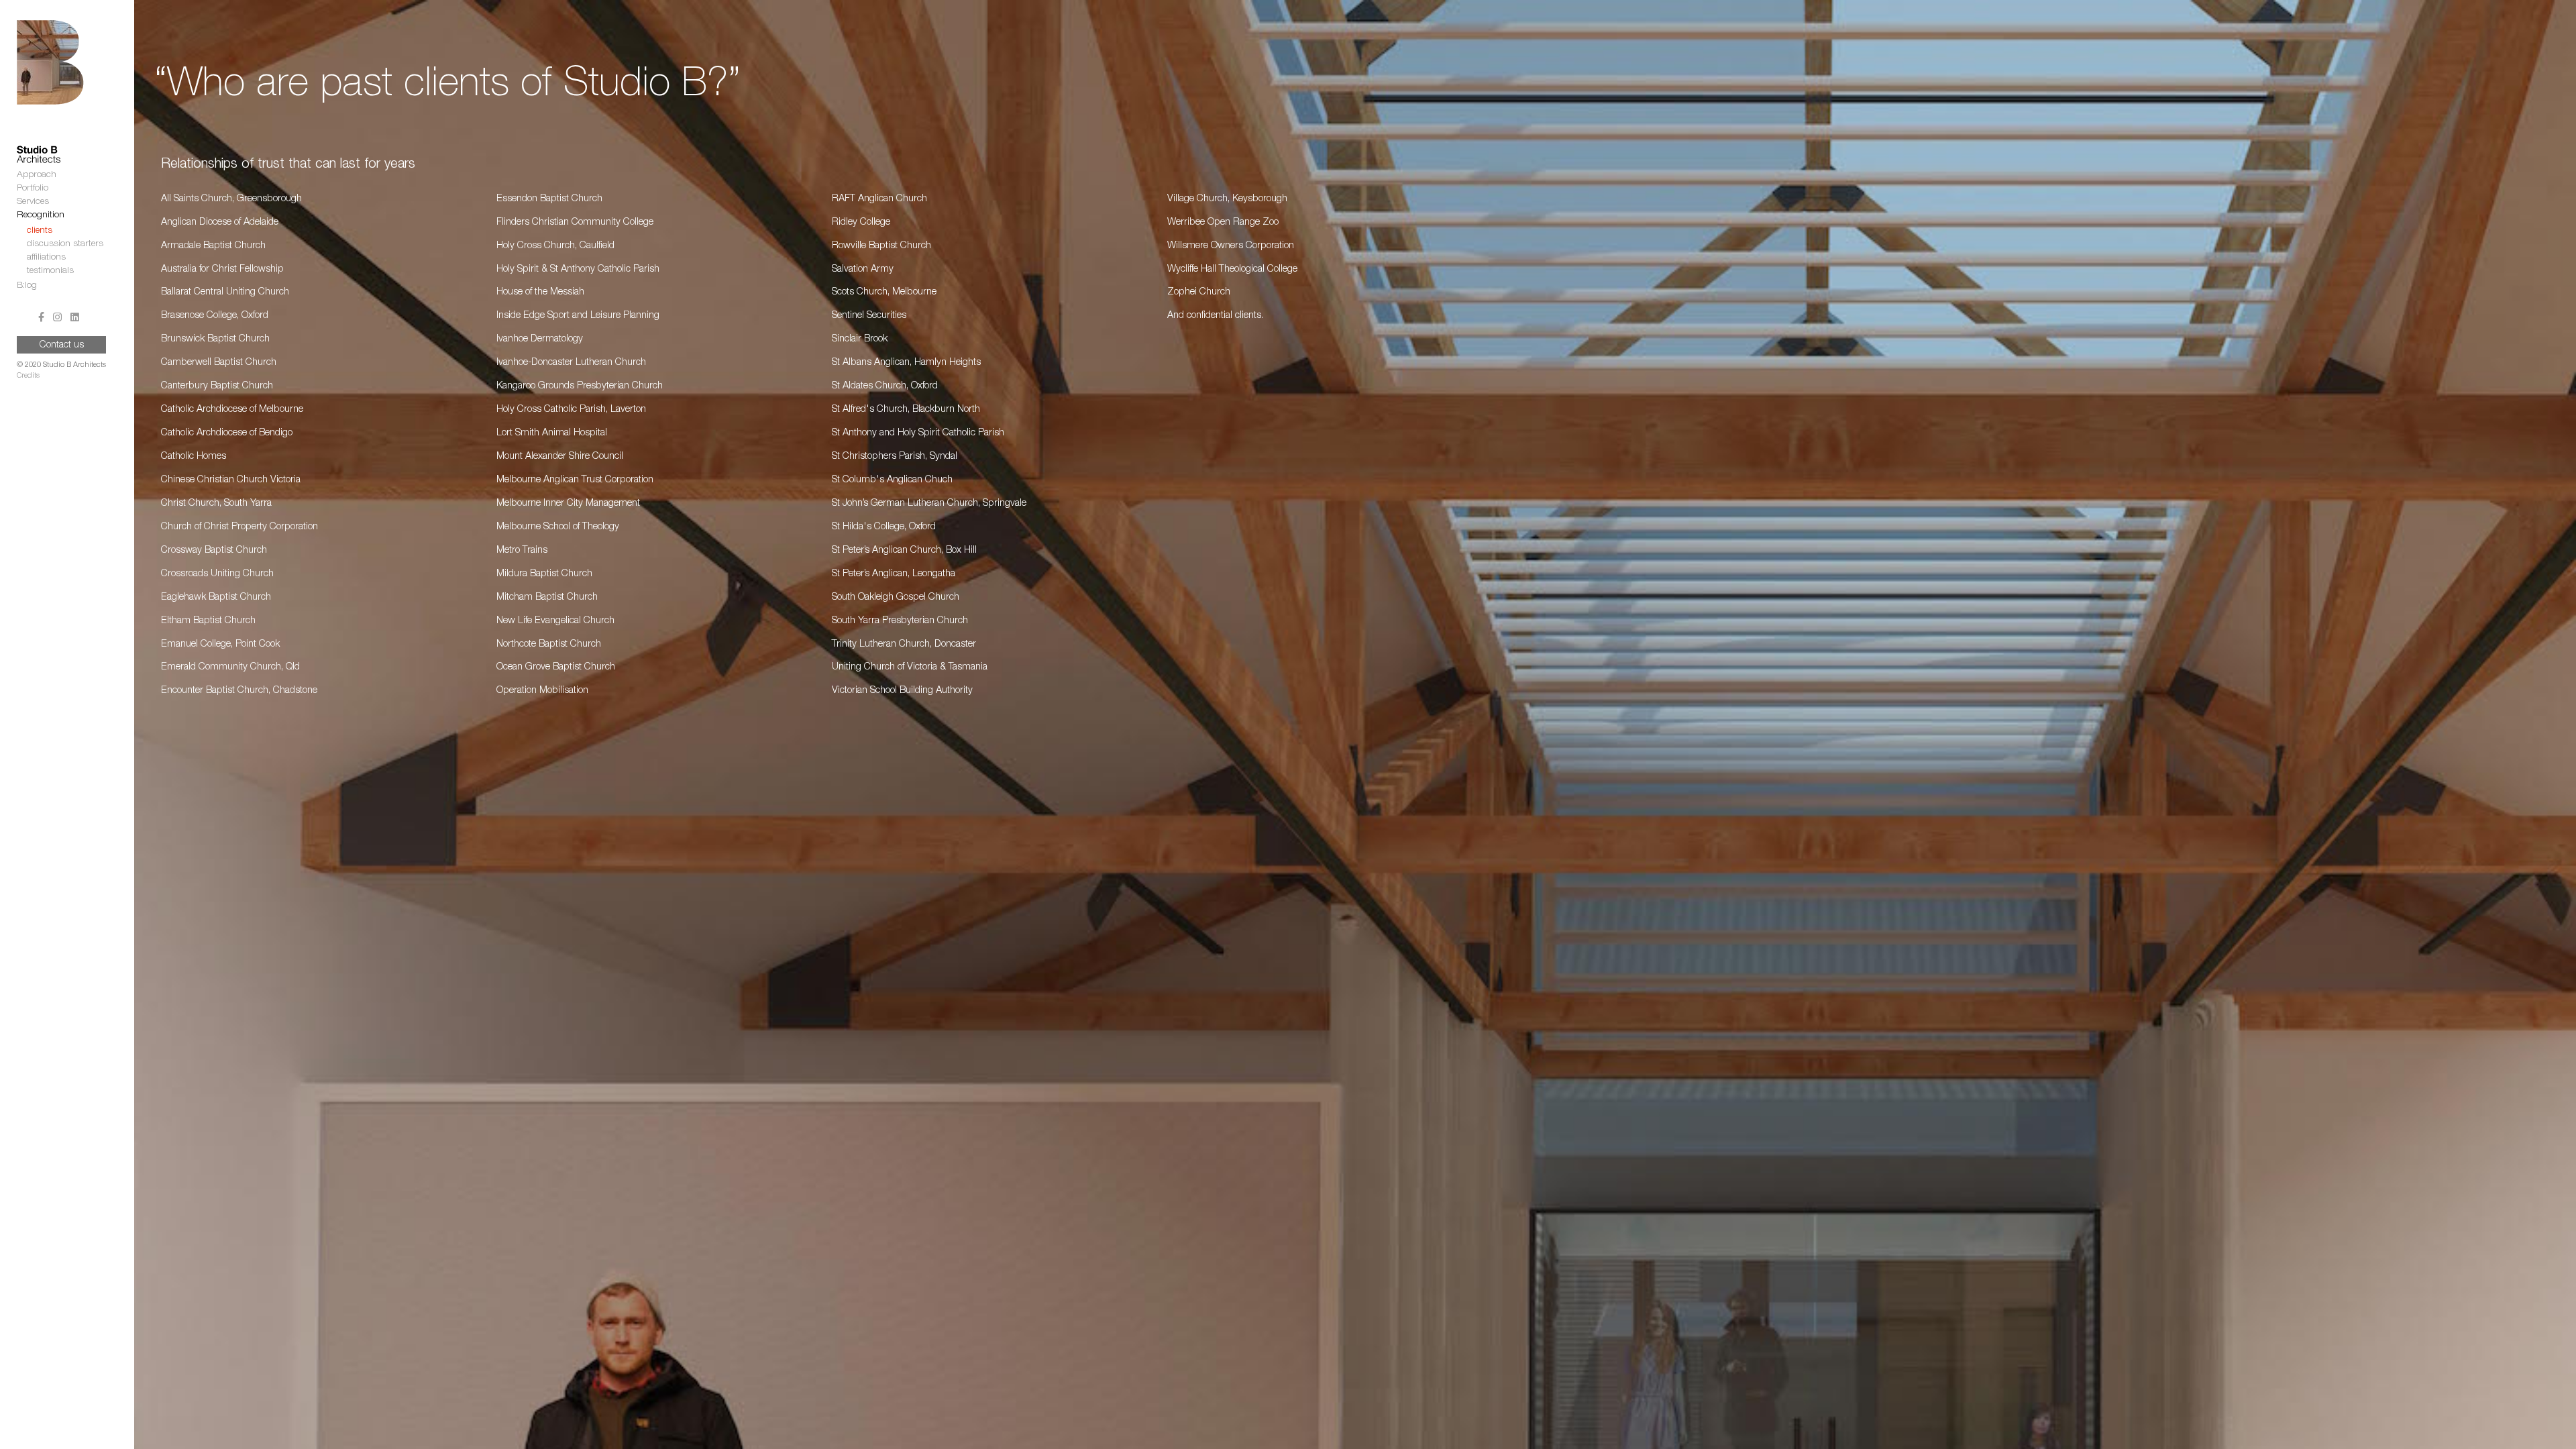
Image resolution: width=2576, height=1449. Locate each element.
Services (33, 202)
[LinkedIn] (75, 319)
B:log (27, 286)
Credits (28, 376)
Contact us (62, 345)
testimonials (50, 271)
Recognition (41, 215)
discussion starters (65, 244)
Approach (37, 175)
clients (40, 231)
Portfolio (33, 189)
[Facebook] (41, 319)
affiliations (46, 258)
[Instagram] (57, 319)
